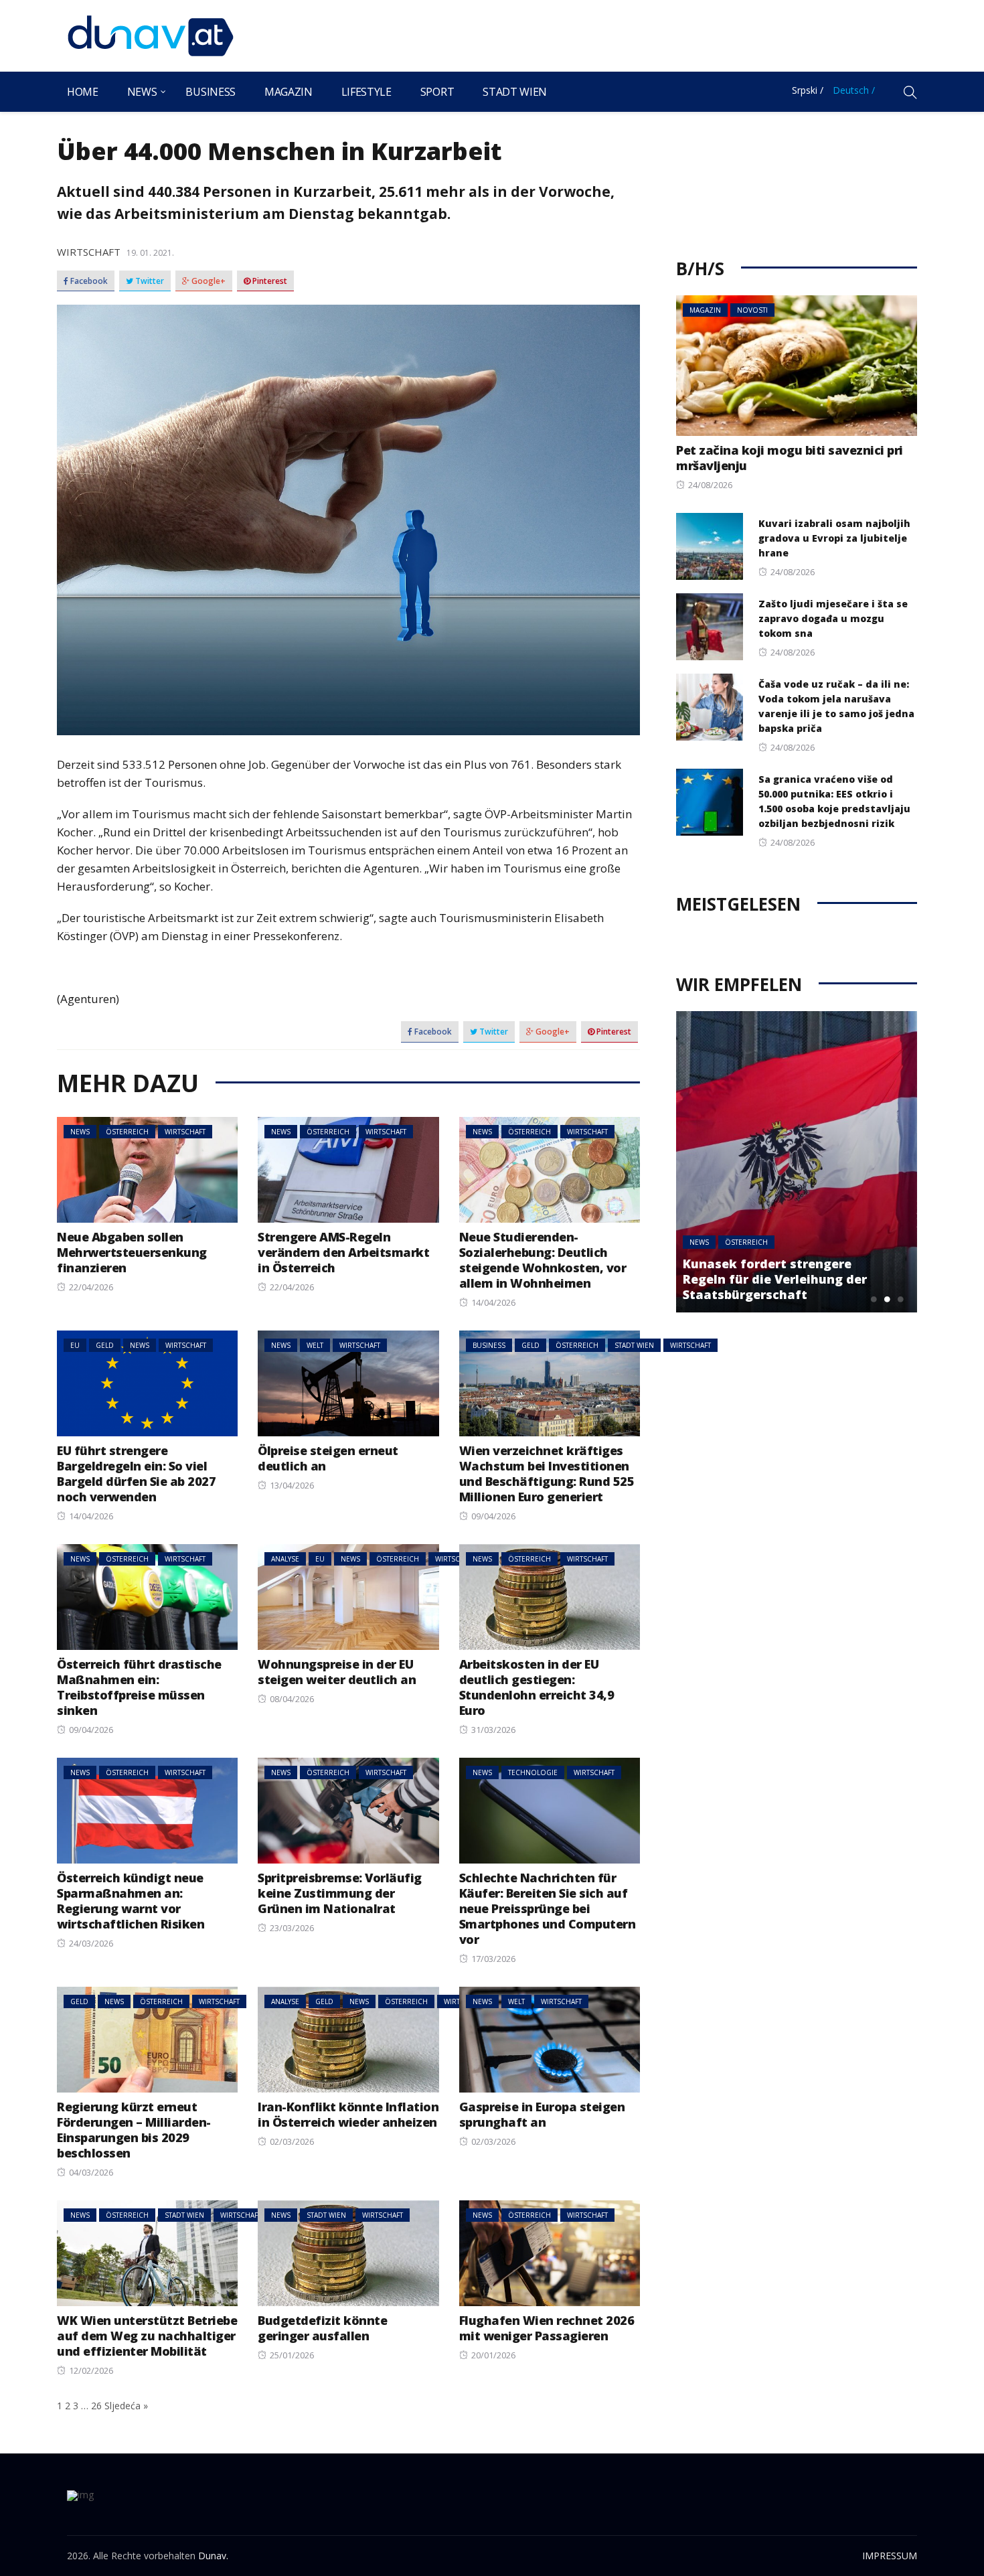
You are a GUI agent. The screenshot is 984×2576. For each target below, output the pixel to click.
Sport (437, 92)
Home (83, 92)
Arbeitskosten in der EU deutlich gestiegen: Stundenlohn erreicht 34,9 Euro (537, 1687)
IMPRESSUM (890, 2556)
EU (75, 1345)
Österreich (127, 1132)
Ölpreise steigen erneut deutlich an (328, 1458)
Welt (315, 1345)
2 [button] (887, 1299)
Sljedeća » (126, 2406)
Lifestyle (366, 92)
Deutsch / (854, 90)
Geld (105, 1345)
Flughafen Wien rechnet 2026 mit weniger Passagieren (547, 2328)
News (142, 92)
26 (96, 2406)
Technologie (533, 1772)
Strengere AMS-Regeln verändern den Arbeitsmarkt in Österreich (343, 1252)
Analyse (285, 1559)
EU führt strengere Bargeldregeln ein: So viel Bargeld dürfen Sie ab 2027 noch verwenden (136, 1473)
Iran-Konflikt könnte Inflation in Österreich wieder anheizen (348, 2114)
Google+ (208, 281)
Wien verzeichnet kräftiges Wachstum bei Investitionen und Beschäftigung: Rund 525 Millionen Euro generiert (547, 1473)
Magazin (289, 92)
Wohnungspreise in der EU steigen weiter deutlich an (337, 1672)
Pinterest (269, 281)
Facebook (88, 281)
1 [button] (874, 1299)
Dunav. (213, 2556)
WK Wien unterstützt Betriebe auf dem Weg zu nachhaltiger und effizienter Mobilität (147, 2336)
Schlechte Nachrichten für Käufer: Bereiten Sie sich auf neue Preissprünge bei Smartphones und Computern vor (548, 1908)
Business (210, 92)
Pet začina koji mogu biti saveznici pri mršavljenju (790, 458)
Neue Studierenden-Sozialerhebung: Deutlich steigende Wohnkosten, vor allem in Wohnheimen (543, 1260)
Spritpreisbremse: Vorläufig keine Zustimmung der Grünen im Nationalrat (340, 1893)
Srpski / (808, 90)
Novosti (752, 310)
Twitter (149, 281)
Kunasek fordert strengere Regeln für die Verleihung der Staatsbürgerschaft (775, 1279)
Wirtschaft (89, 252)
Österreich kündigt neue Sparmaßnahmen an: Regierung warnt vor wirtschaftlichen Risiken (131, 1901)
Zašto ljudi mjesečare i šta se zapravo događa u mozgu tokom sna (833, 618)
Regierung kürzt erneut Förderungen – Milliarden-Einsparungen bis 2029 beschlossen (134, 2130)
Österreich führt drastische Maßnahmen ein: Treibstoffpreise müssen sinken (139, 1687)
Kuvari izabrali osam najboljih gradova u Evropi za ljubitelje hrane (834, 538)
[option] (797, 1162)
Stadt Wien (515, 92)
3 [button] (900, 1299)
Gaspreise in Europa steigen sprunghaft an (542, 2114)
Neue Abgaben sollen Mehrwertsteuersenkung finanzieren (132, 1252)
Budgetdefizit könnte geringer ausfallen (322, 2328)
